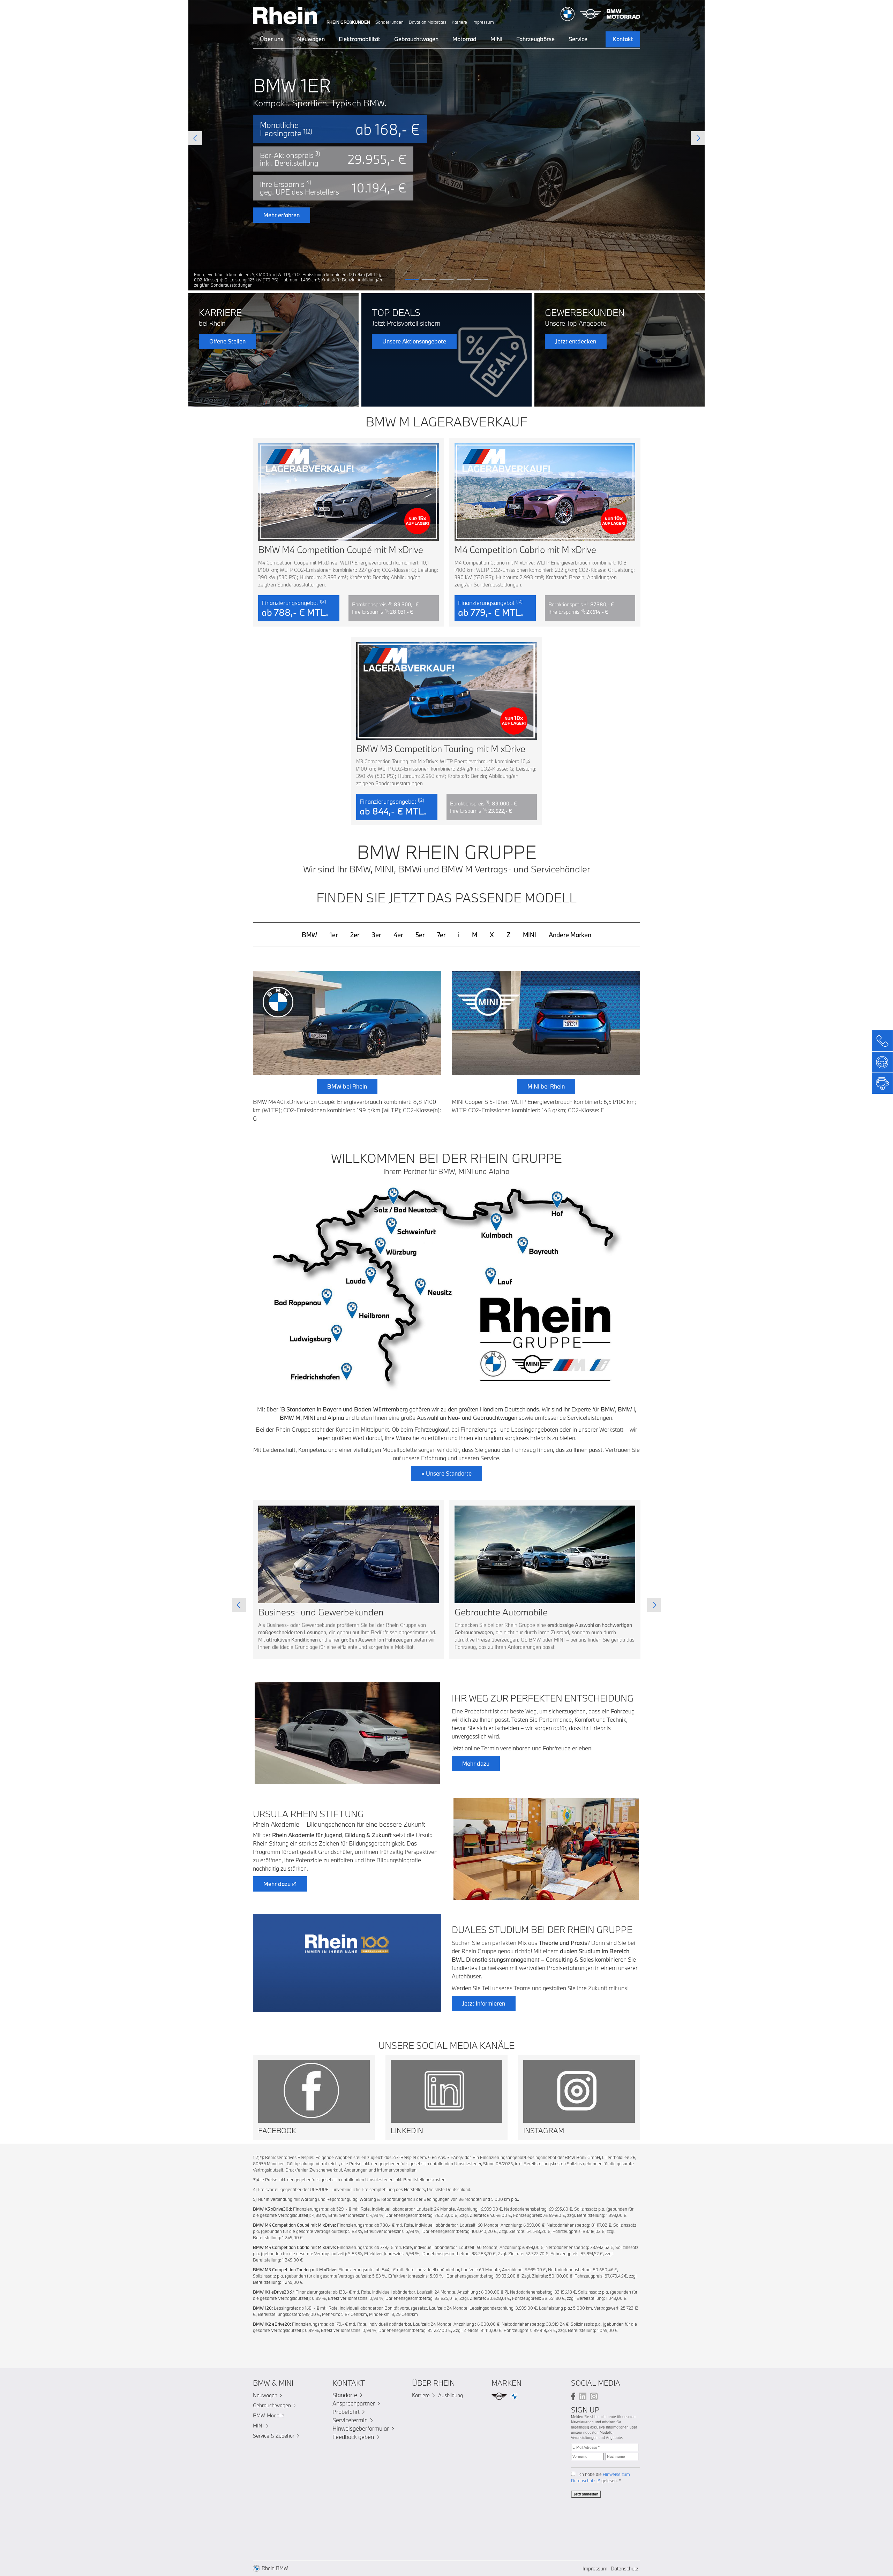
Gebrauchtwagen (416, 39)
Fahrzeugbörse (535, 39)
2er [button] (355, 935)
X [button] (492, 935)
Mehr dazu (476, 1763)
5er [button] (420, 935)
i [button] (459, 935)
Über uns (272, 39)
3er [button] (376, 935)
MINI (496, 39)
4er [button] (398, 935)
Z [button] (508, 935)
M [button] (475, 935)
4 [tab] (464, 279)
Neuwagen (311, 39)
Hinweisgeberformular (361, 2428)
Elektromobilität (359, 39)
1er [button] (334, 935)
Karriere (459, 22)
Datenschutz (625, 2569)
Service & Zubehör (274, 2436)
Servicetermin (350, 2420)
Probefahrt (346, 2412)
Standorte (345, 2395)
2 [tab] (429, 279)
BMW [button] (309, 935)
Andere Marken (570, 935)
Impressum (483, 22)
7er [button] (441, 935)
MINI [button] (530, 935)
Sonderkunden (389, 22)
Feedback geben (353, 2437)
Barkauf (403, 252)
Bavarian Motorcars (428, 22)
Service (578, 39)
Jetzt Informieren (484, 2003)
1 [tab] (412, 279)
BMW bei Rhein (347, 1086)
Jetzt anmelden (586, 2494)
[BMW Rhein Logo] (285, 14)
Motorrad (464, 39)
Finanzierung (490, 233)
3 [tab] (446, 279)
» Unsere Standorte (446, 1473)
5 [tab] (481, 279)
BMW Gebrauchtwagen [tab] (467, 174)
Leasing (403, 233)
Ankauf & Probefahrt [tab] (397, 191)
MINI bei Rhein (546, 1086)
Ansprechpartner (354, 2403)
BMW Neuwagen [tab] (392, 174)
